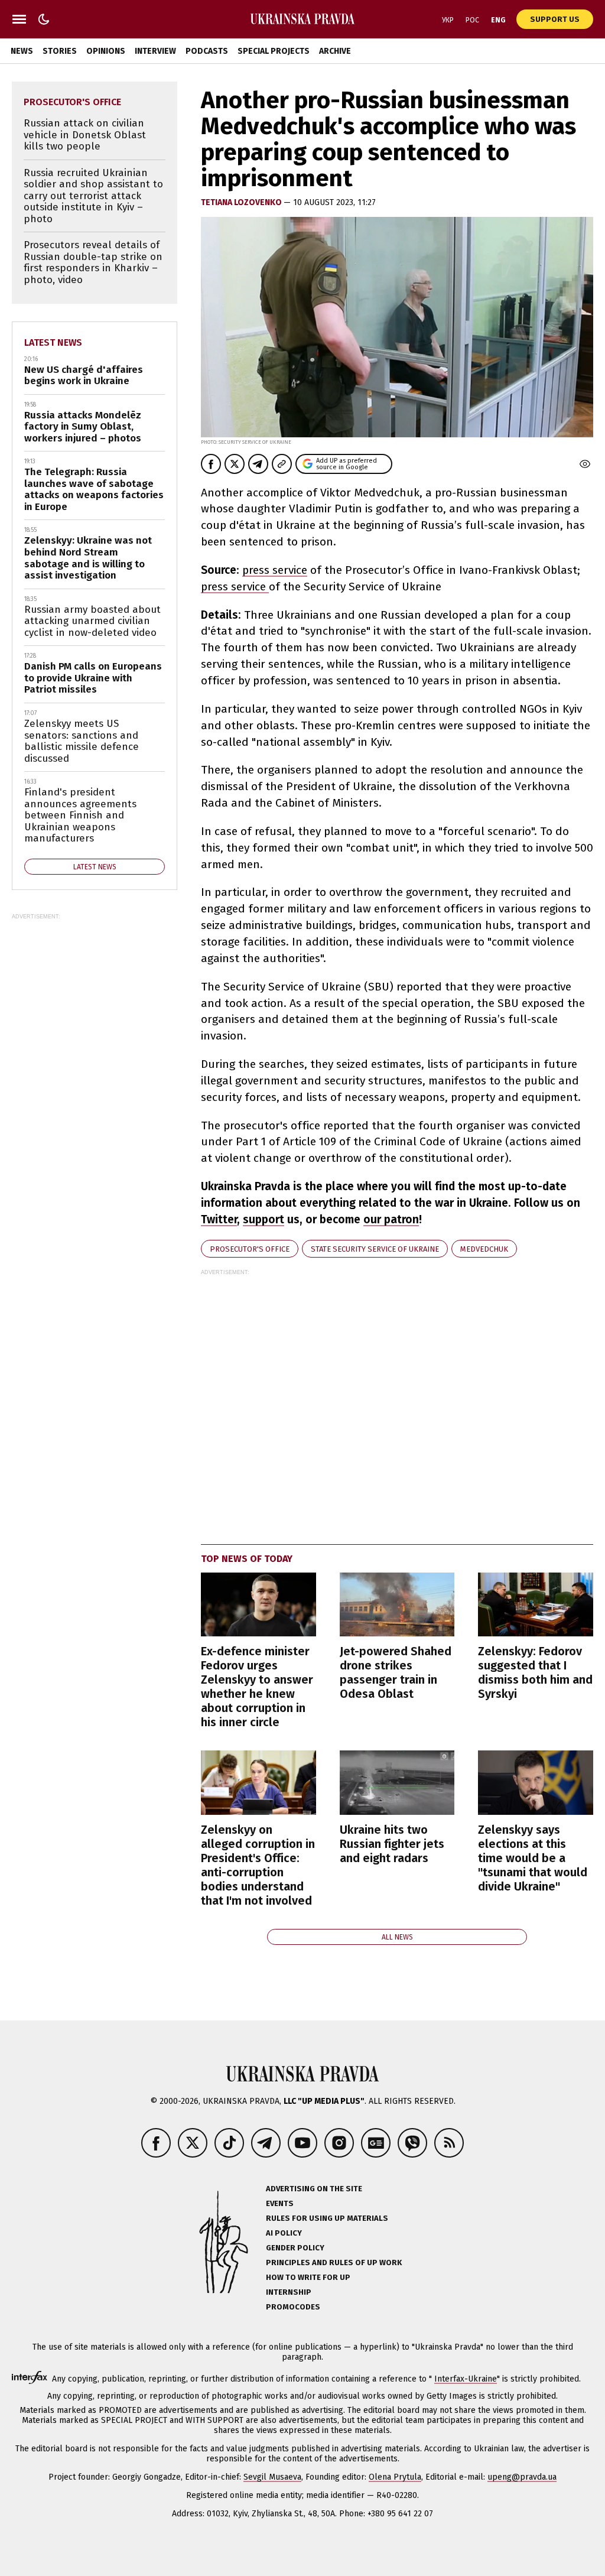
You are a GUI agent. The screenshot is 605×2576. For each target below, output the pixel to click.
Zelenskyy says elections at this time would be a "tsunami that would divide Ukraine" (533, 1858)
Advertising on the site (314, 2189)
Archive (335, 51)
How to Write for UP (308, 2277)
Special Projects (274, 51)
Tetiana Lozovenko (242, 202)
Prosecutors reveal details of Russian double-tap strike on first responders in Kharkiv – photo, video (93, 262)
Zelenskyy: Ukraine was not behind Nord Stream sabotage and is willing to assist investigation (88, 558)
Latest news (53, 342)
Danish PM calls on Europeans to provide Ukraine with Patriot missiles (93, 678)
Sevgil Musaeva (272, 2477)
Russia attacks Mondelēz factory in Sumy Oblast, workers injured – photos (83, 427)
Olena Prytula (395, 2477)
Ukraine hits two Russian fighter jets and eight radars (392, 1844)
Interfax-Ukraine (466, 2379)
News (22, 51)
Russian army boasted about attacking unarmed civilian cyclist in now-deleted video (92, 621)
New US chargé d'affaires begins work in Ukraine (84, 376)
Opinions (106, 51)
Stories (60, 51)
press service (275, 570)
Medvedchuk (484, 1249)
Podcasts (207, 51)
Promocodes (293, 2307)
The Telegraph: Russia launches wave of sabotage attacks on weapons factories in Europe (94, 489)
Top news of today (247, 1559)
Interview (155, 51)
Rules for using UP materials (327, 2218)
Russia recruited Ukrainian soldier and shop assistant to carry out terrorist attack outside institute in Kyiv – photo (93, 196)
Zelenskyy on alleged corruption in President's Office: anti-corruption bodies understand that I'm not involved (258, 1865)
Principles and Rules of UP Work (334, 2262)
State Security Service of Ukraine (375, 1249)
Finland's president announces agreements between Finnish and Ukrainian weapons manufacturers (80, 815)
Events (280, 2203)
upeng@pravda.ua (522, 2477)
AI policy (284, 2233)
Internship (289, 2292)
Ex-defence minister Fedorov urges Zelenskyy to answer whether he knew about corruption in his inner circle (257, 1687)
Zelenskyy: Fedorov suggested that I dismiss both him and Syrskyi (535, 1672)
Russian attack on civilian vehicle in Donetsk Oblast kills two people (85, 135)
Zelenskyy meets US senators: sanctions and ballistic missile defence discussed (82, 741)
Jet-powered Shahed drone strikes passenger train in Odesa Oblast (396, 1672)
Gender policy (295, 2248)
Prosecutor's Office (250, 1249)
